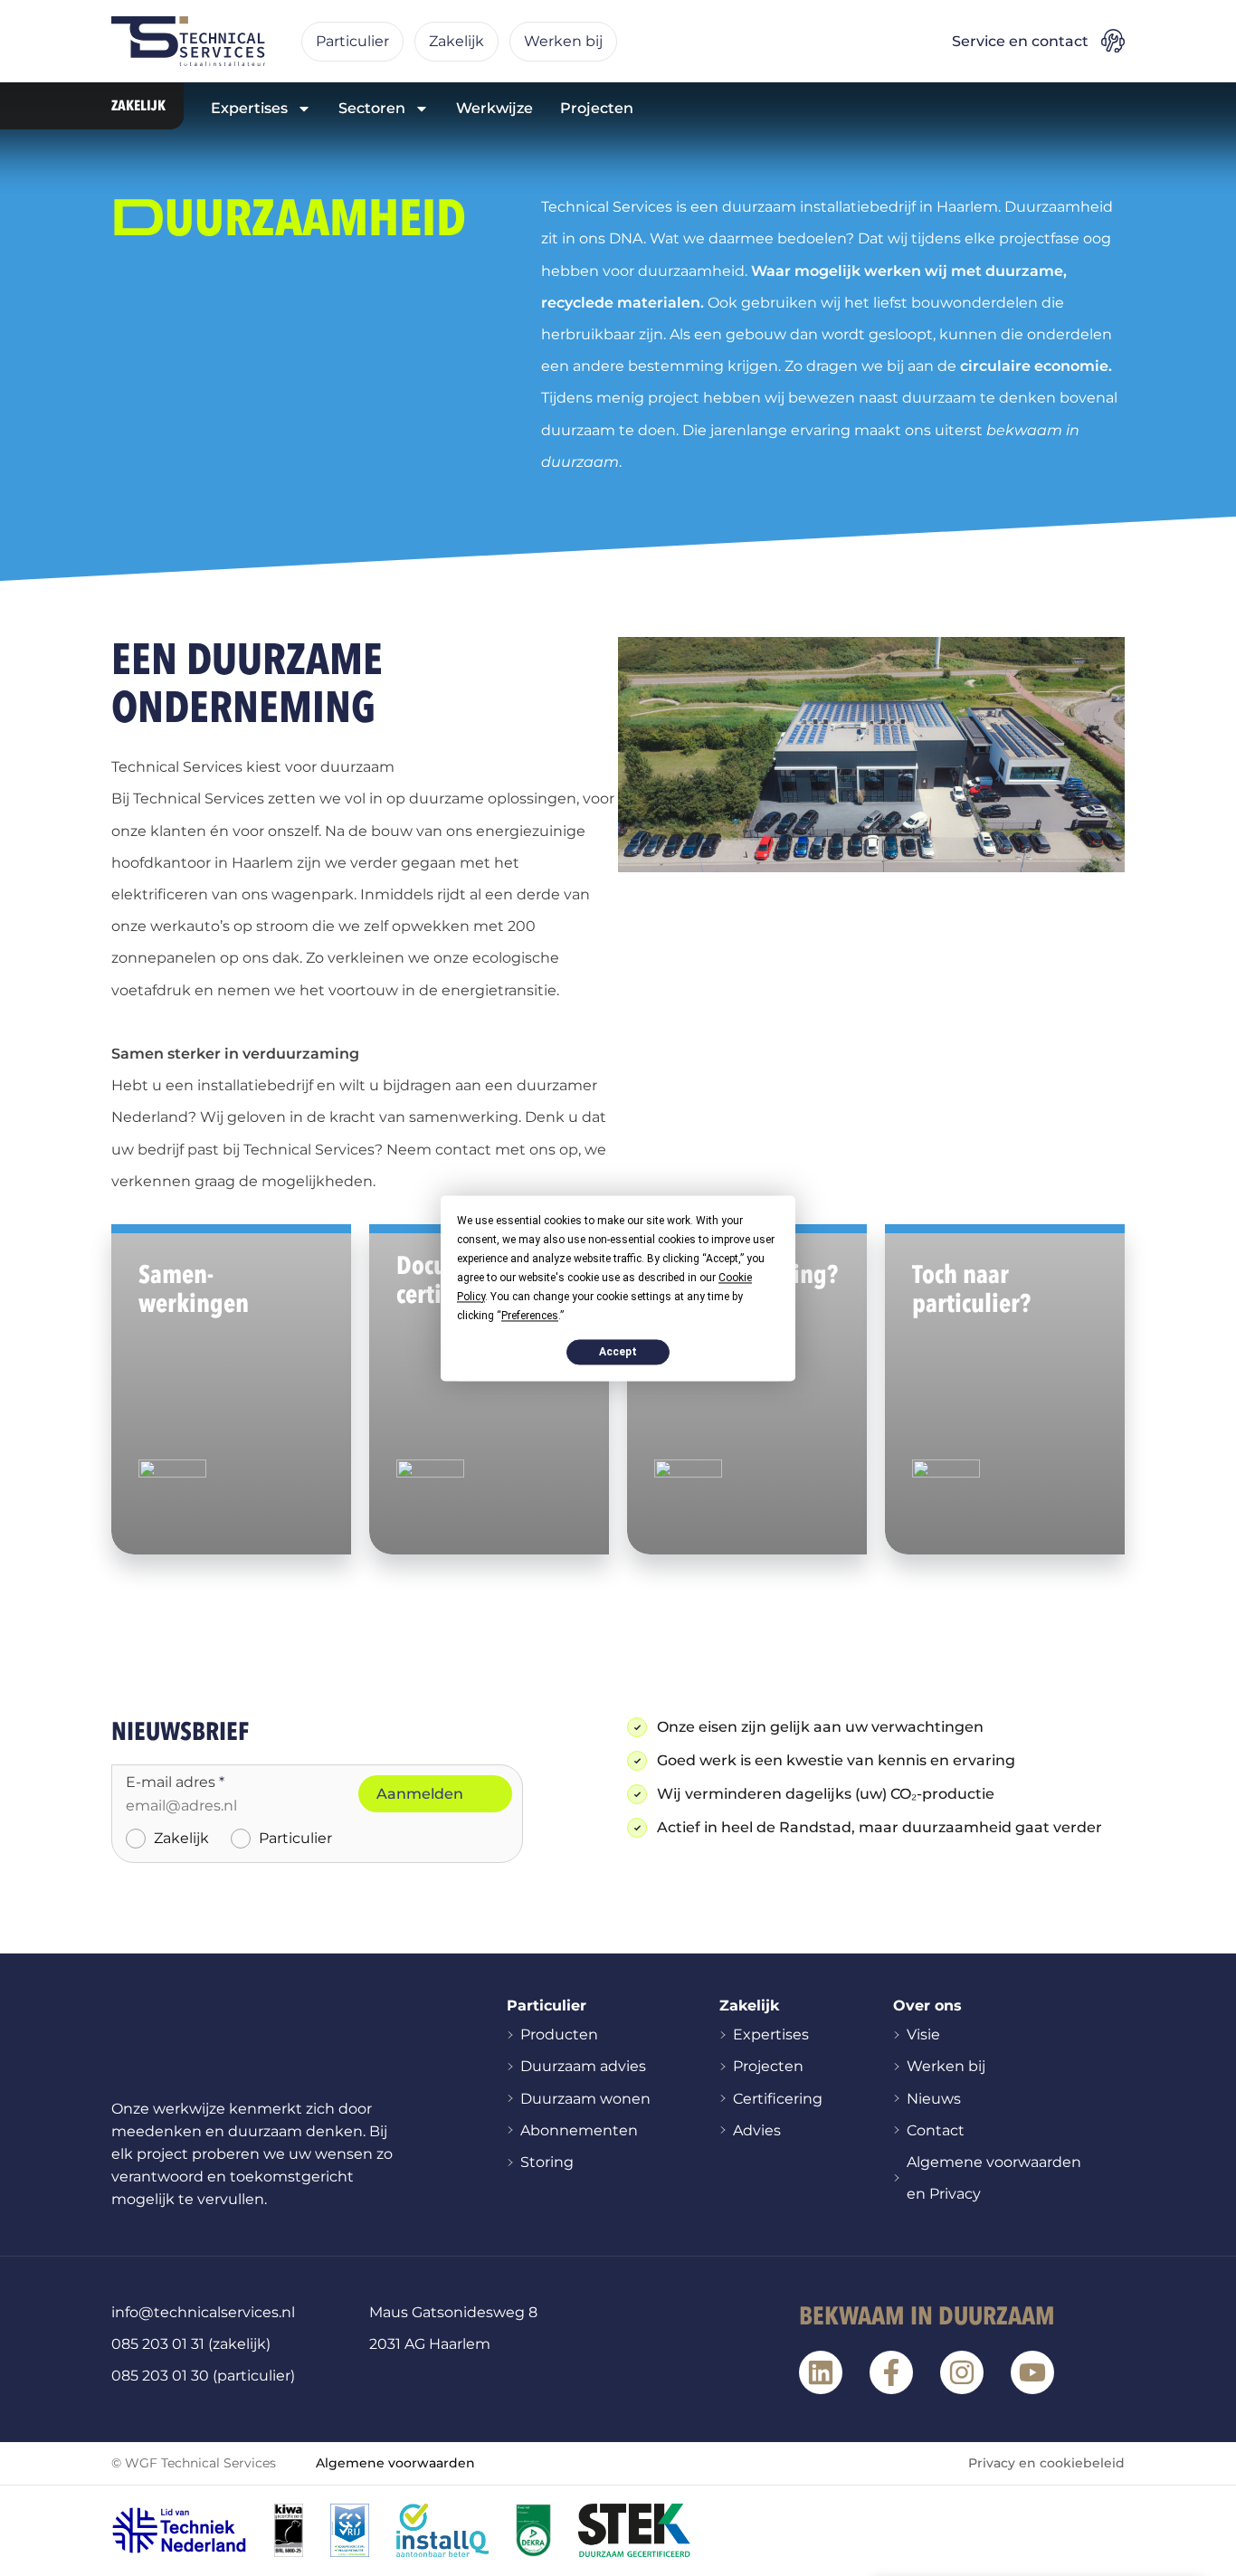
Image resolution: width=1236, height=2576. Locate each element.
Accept (618, 1352)
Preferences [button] (530, 1316)
